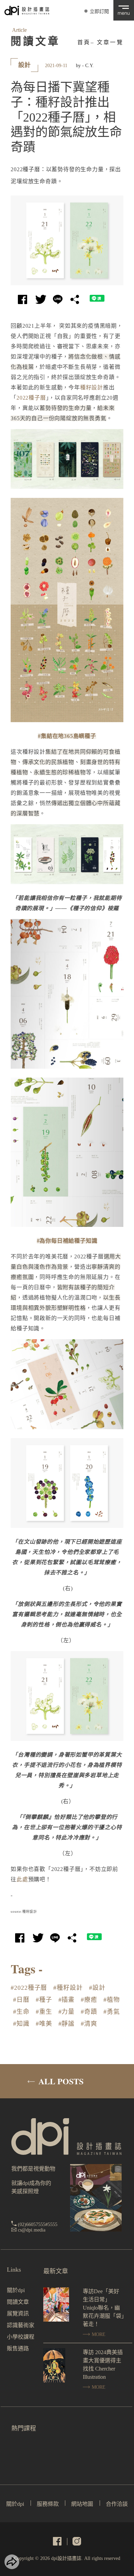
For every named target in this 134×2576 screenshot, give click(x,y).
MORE (98, 2334)
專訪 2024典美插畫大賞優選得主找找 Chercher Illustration (103, 2365)
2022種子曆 (31, 398)
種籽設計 (92, 387)
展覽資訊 (18, 2314)
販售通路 (18, 2348)
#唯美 (44, 2024)
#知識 (21, 2024)
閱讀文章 (18, 2302)
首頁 (84, 42)
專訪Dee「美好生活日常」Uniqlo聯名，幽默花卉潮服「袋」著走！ (103, 2308)
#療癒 (89, 2000)
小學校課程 (21, 2337)
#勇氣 (112, 2012)
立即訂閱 (99, 11)
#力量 (67, 2012)
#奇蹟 (89, 2012)
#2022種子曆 (29, 1988)
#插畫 (67, 2000)
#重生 (44, 2012)
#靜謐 (67, 2024)
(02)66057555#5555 (38, 2225)
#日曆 (21, 2000)
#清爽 (89, 2024)
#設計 (97, 1988)
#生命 (21, 2012)
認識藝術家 (21, 2325)
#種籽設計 (68, 1988)
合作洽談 (117, 2504)
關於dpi (16, 2290)
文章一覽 (110, 42)
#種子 (44, 2000)
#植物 (112, 2000)
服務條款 (48, 2504)
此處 (22, 1879)
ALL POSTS (60, 2081)
